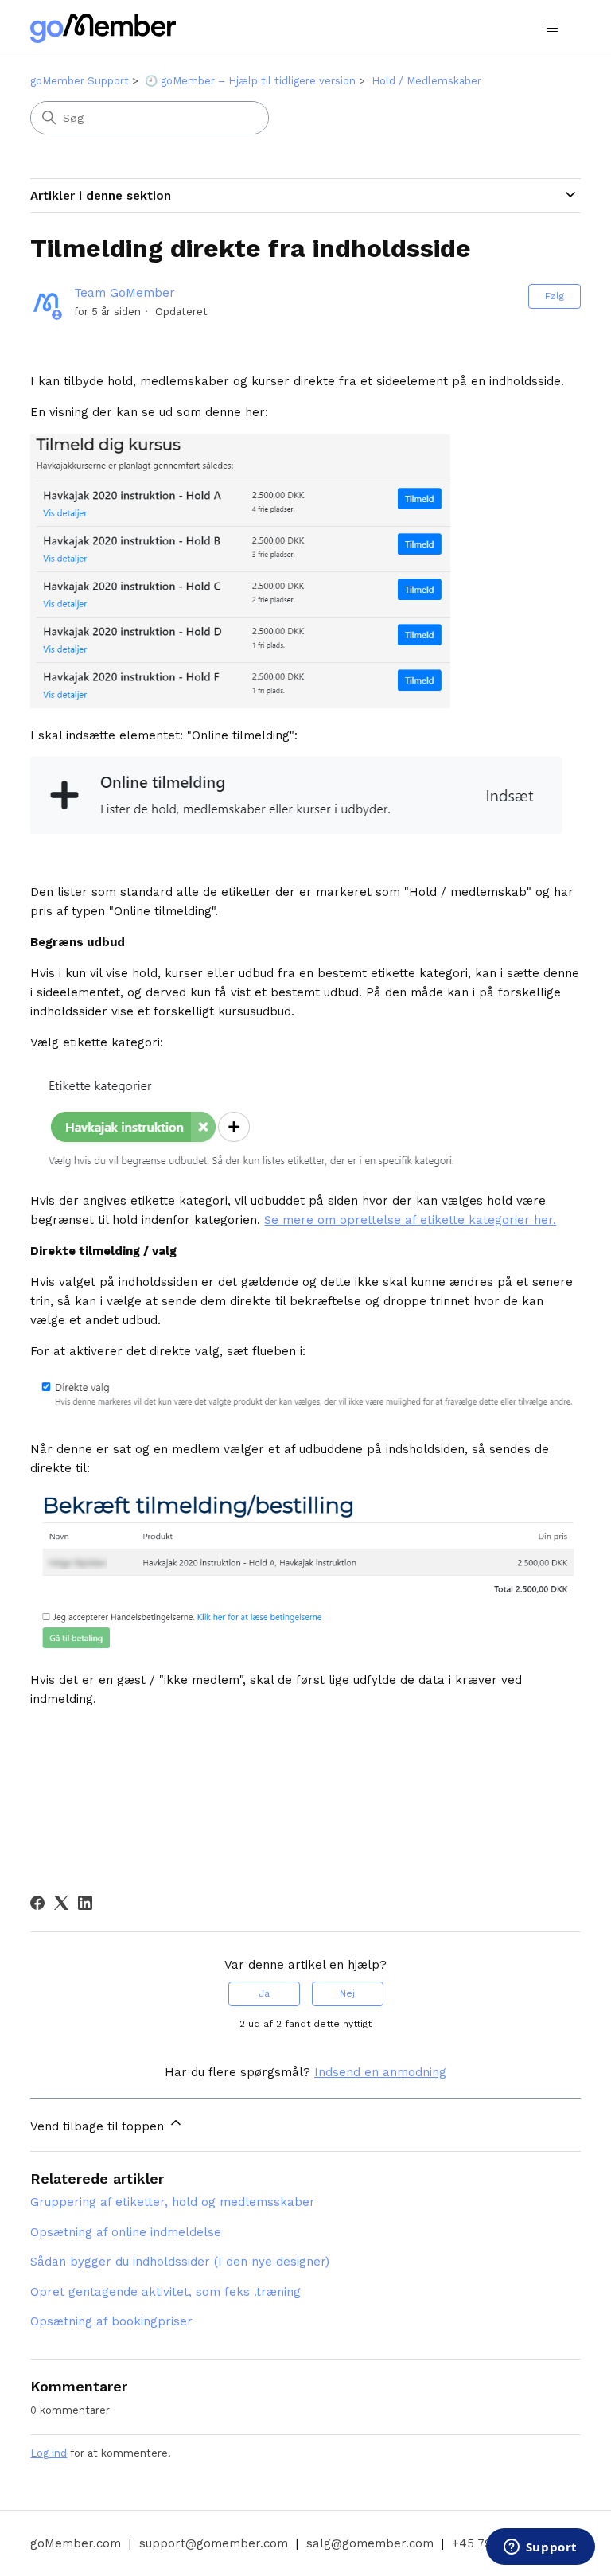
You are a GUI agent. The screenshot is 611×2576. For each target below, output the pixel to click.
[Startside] (103, 28)
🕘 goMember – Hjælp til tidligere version (250, 81)
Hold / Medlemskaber (426, 81)
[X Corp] (61, 1903)
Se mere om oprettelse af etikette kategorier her (409, 1220)
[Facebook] (37, 1903)
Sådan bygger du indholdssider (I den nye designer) (180, 2262)
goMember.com (76, 2543)
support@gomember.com (214, 2543)
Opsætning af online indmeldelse (126, 2232)
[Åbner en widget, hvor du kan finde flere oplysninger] (540, 2548)
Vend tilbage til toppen (99, 2126)
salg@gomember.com (370, 2543)
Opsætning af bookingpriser (111, 2321)
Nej (347, 1993)
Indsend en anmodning (380, 2072)
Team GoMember (125, 293)
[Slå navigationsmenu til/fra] (553, 29)
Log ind (49, 2453)
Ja (264, 1993)
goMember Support (80, 81)
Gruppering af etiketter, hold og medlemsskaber (173, 2202)
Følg (555, 296)
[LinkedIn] (85, 1903)
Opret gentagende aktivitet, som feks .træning (165, 2292)
